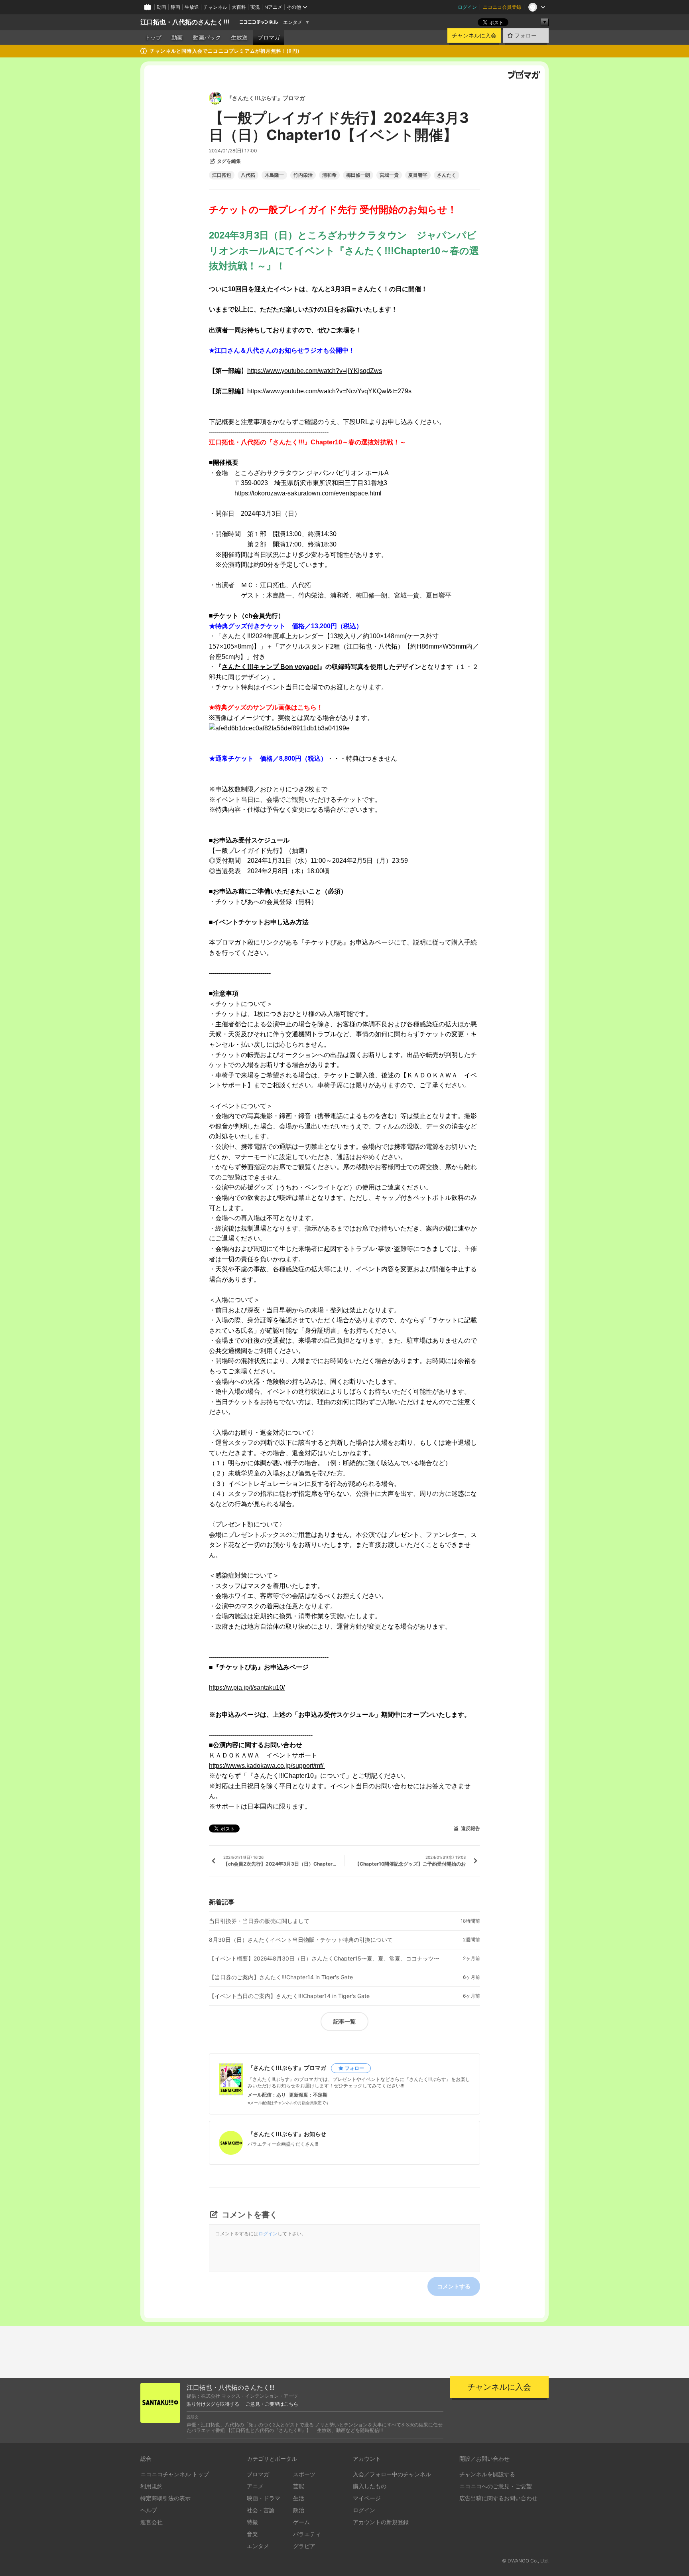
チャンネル (215, 7)
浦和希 (329, 175)
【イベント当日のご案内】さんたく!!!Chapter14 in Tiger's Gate (289, 1996)
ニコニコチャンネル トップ (175, 2474)
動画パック (207, 37)
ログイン (467, 7)
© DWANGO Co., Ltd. (525, 2561)
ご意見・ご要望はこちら (272, 2404)
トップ (153, 37)
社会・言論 (261, 2510)
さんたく (447, 175)
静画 (175, 7)
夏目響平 (418, 175)
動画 (161, 7)
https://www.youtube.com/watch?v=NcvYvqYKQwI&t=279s (329, 391)
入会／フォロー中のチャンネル (392, 2474)
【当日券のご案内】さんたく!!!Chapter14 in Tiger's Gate (281, 1977)
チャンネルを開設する (487, 2474)
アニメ (255, 2486)
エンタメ (293, 22)
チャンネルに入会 (474, 36)
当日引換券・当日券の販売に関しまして (259, 1921)
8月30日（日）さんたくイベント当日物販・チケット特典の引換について (301, 1940)
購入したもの (370, 2486)
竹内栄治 (303, 175)
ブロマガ (269, 37)
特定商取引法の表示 (165, 2498)
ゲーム (301, 2522)
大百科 (239, 7)
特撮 (252, 2522)
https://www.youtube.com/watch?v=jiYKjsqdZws (315, 371)
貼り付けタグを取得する (213, 2404)
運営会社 (152, 2522)
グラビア (304, 2546)
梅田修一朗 (358, 175)
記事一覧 (344, 2021)
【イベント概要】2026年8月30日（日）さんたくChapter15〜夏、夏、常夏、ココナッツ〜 (324, 1959)
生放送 (192, 7)
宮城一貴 (389, 175)
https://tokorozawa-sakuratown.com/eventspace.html (308, 493)
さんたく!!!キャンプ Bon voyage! (270, 667)
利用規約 (152, 2486)
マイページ (367, 2498)
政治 (299, 2510)
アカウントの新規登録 (381, 2522)
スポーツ (304, 2474)
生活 (299, 2498)
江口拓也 (222, 175)
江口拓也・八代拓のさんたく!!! (185, 22)
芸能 (299, 2486)
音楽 (252, 2534)
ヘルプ (149, 2510)
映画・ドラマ (264, 2498)
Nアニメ (273, 7)
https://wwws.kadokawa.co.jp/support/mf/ (267, 1766)
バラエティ (307, 2534)
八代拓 (248, 175)
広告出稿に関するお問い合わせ (498, 2498)
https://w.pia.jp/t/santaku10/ (247, 1687)
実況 (255, 7)
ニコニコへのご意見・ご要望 (496, 2486)
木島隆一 (274, 175)
